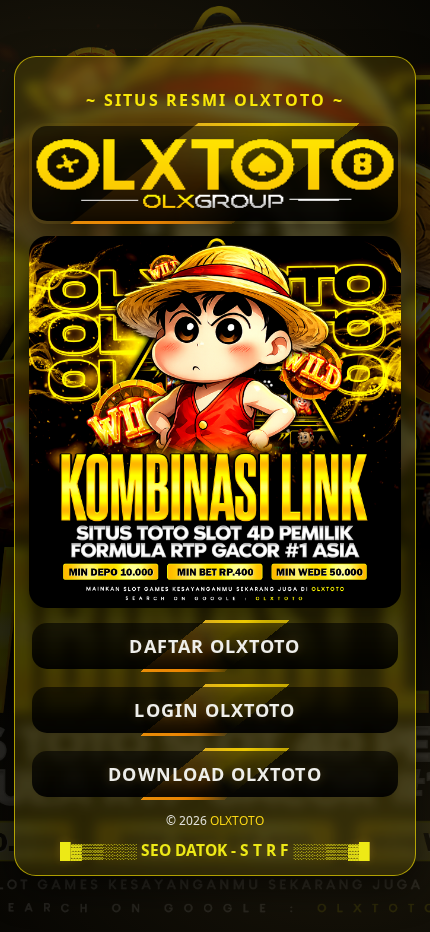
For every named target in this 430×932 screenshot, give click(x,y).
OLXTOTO (237, 820)
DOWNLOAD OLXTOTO (214, 774)
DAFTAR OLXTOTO (214, 646)
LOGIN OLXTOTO (214, 710)
